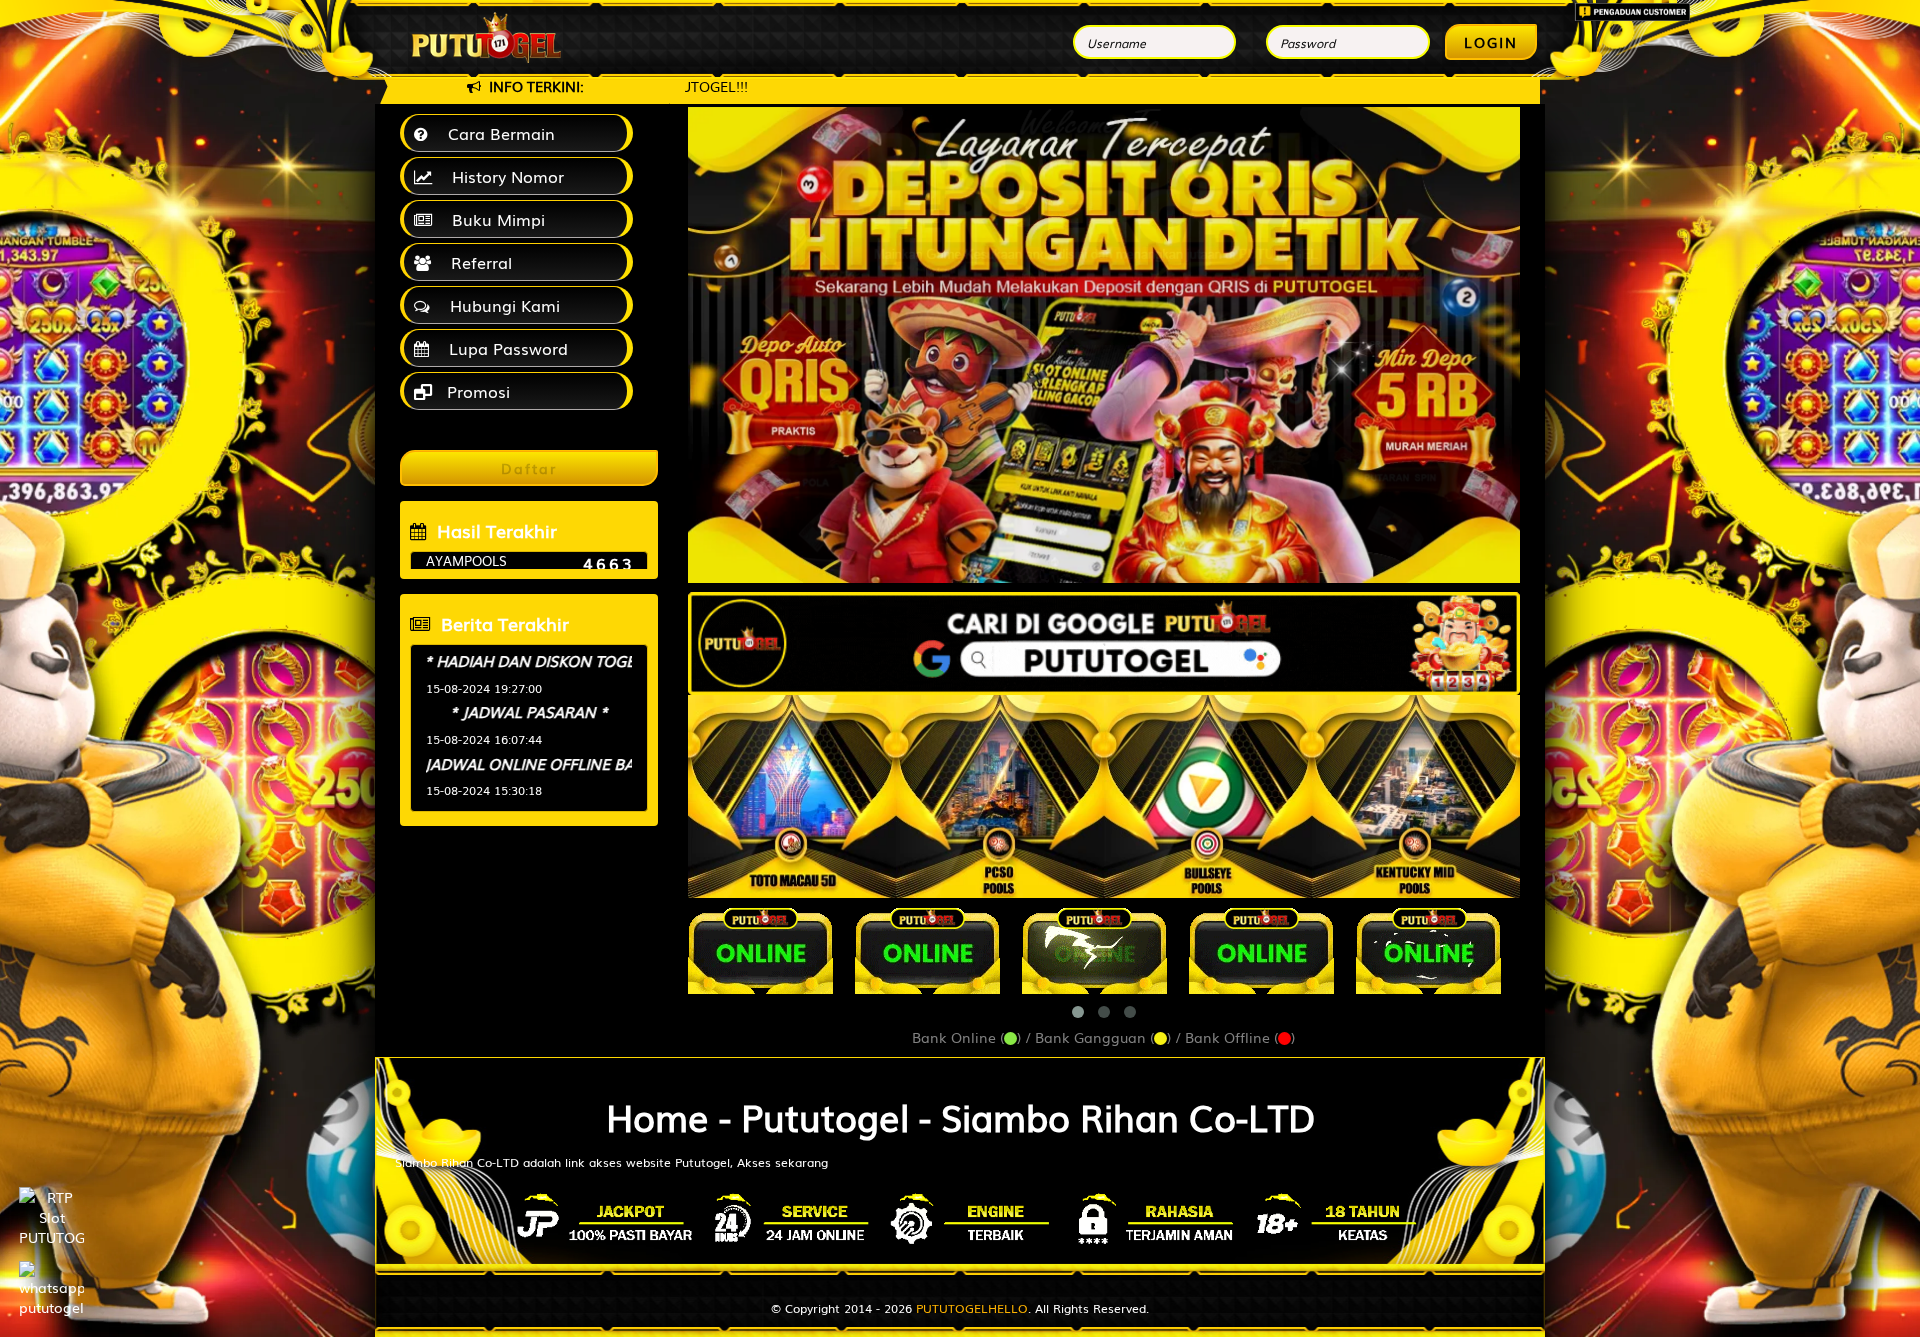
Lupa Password (503, 348)
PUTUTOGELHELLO (972, 1308)
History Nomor (503, 176)
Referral (476, 262)
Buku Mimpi (493, 219)
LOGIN (1491, 42)
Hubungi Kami (500, 305)
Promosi (476, 391)
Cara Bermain (496, 133)
